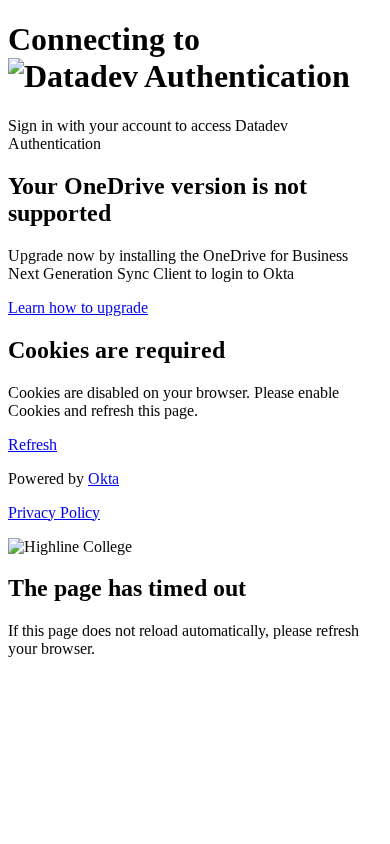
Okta (103, 478)
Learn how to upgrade (78, 307)
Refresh (32, 444)
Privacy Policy (54, 512)
